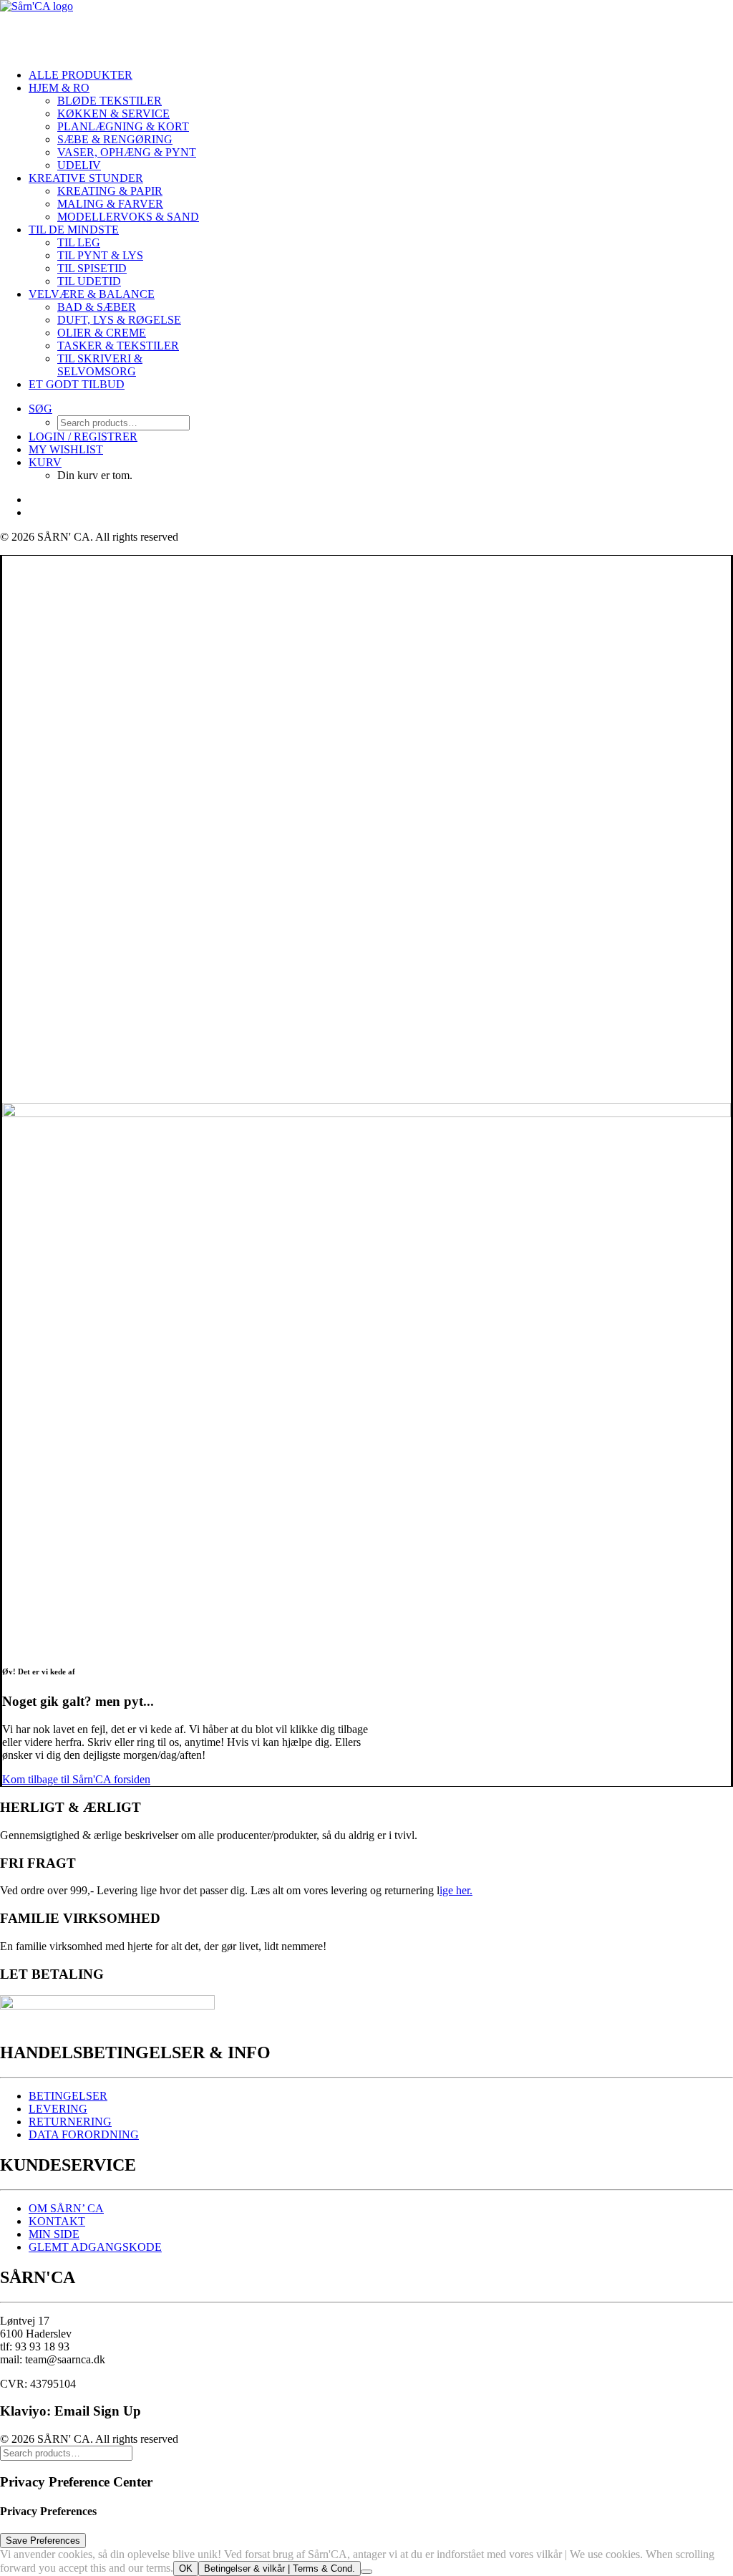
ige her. (456, 1890)
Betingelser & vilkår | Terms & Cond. (280, 2568)
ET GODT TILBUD (77, 384)
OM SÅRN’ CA (66, 2208)
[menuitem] (122, 75)
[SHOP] (366, 1103)
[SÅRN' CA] (107, 29)
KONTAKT (57, 2221)
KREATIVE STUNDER (86, 178)
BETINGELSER (68, 2096)
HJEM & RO (59, 88)
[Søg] (66, 2452)
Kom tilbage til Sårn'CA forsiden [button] (76, 1779)
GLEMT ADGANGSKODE (95, 2247)
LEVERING (58, 2109)
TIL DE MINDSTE (74, 230)
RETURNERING (70, 2122)
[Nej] (366, 2572)
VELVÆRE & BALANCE (92, 294)
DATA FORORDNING (84, 2134)
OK (186, 2568)
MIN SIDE (54, 2234)
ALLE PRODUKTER (81, 75)
